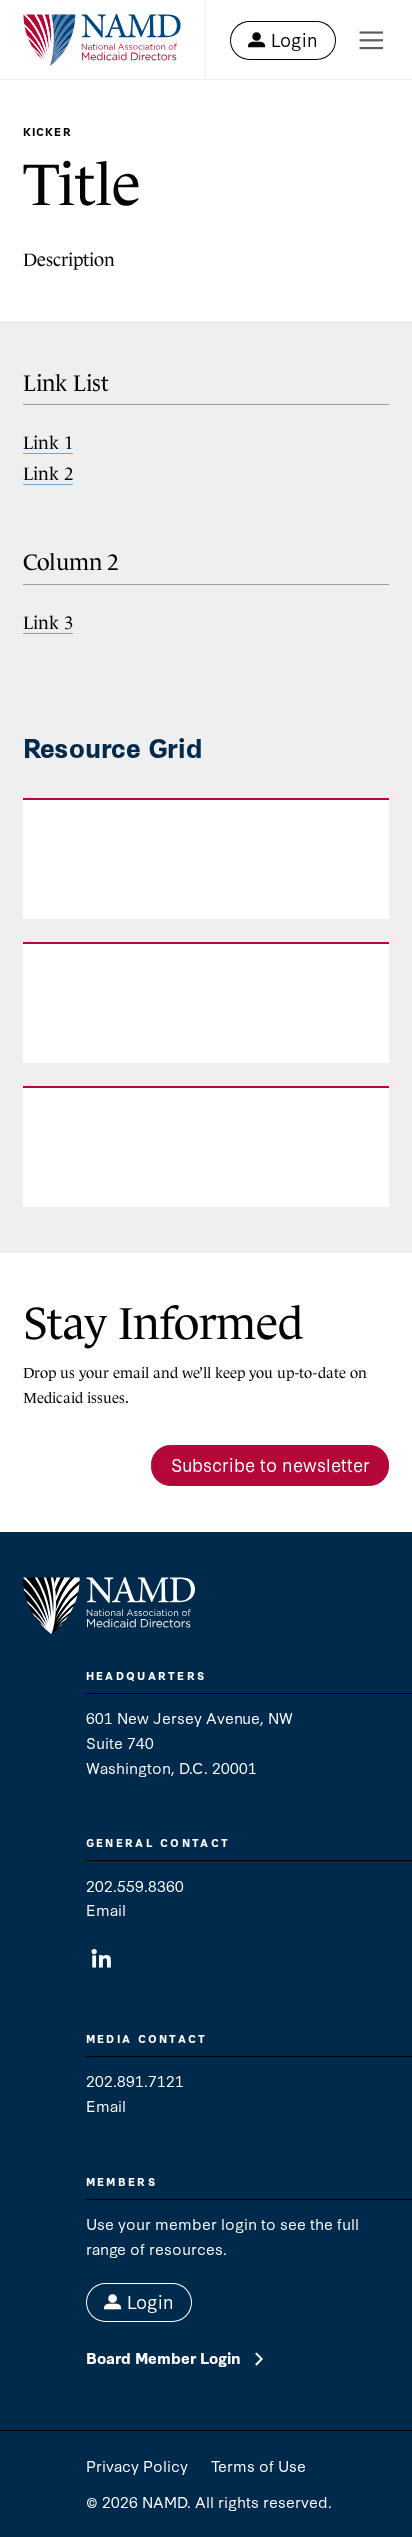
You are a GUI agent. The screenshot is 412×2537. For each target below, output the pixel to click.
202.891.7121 (135, 2080)
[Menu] (371, 40)
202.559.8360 (135, 1885)
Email (106, 1909)
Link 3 (48, 622)
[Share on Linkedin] (101, 1960)
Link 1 (48, 442)
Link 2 (48, 473)
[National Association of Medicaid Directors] (102, 40)
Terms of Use (258, 2465)
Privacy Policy (137, 2465)
